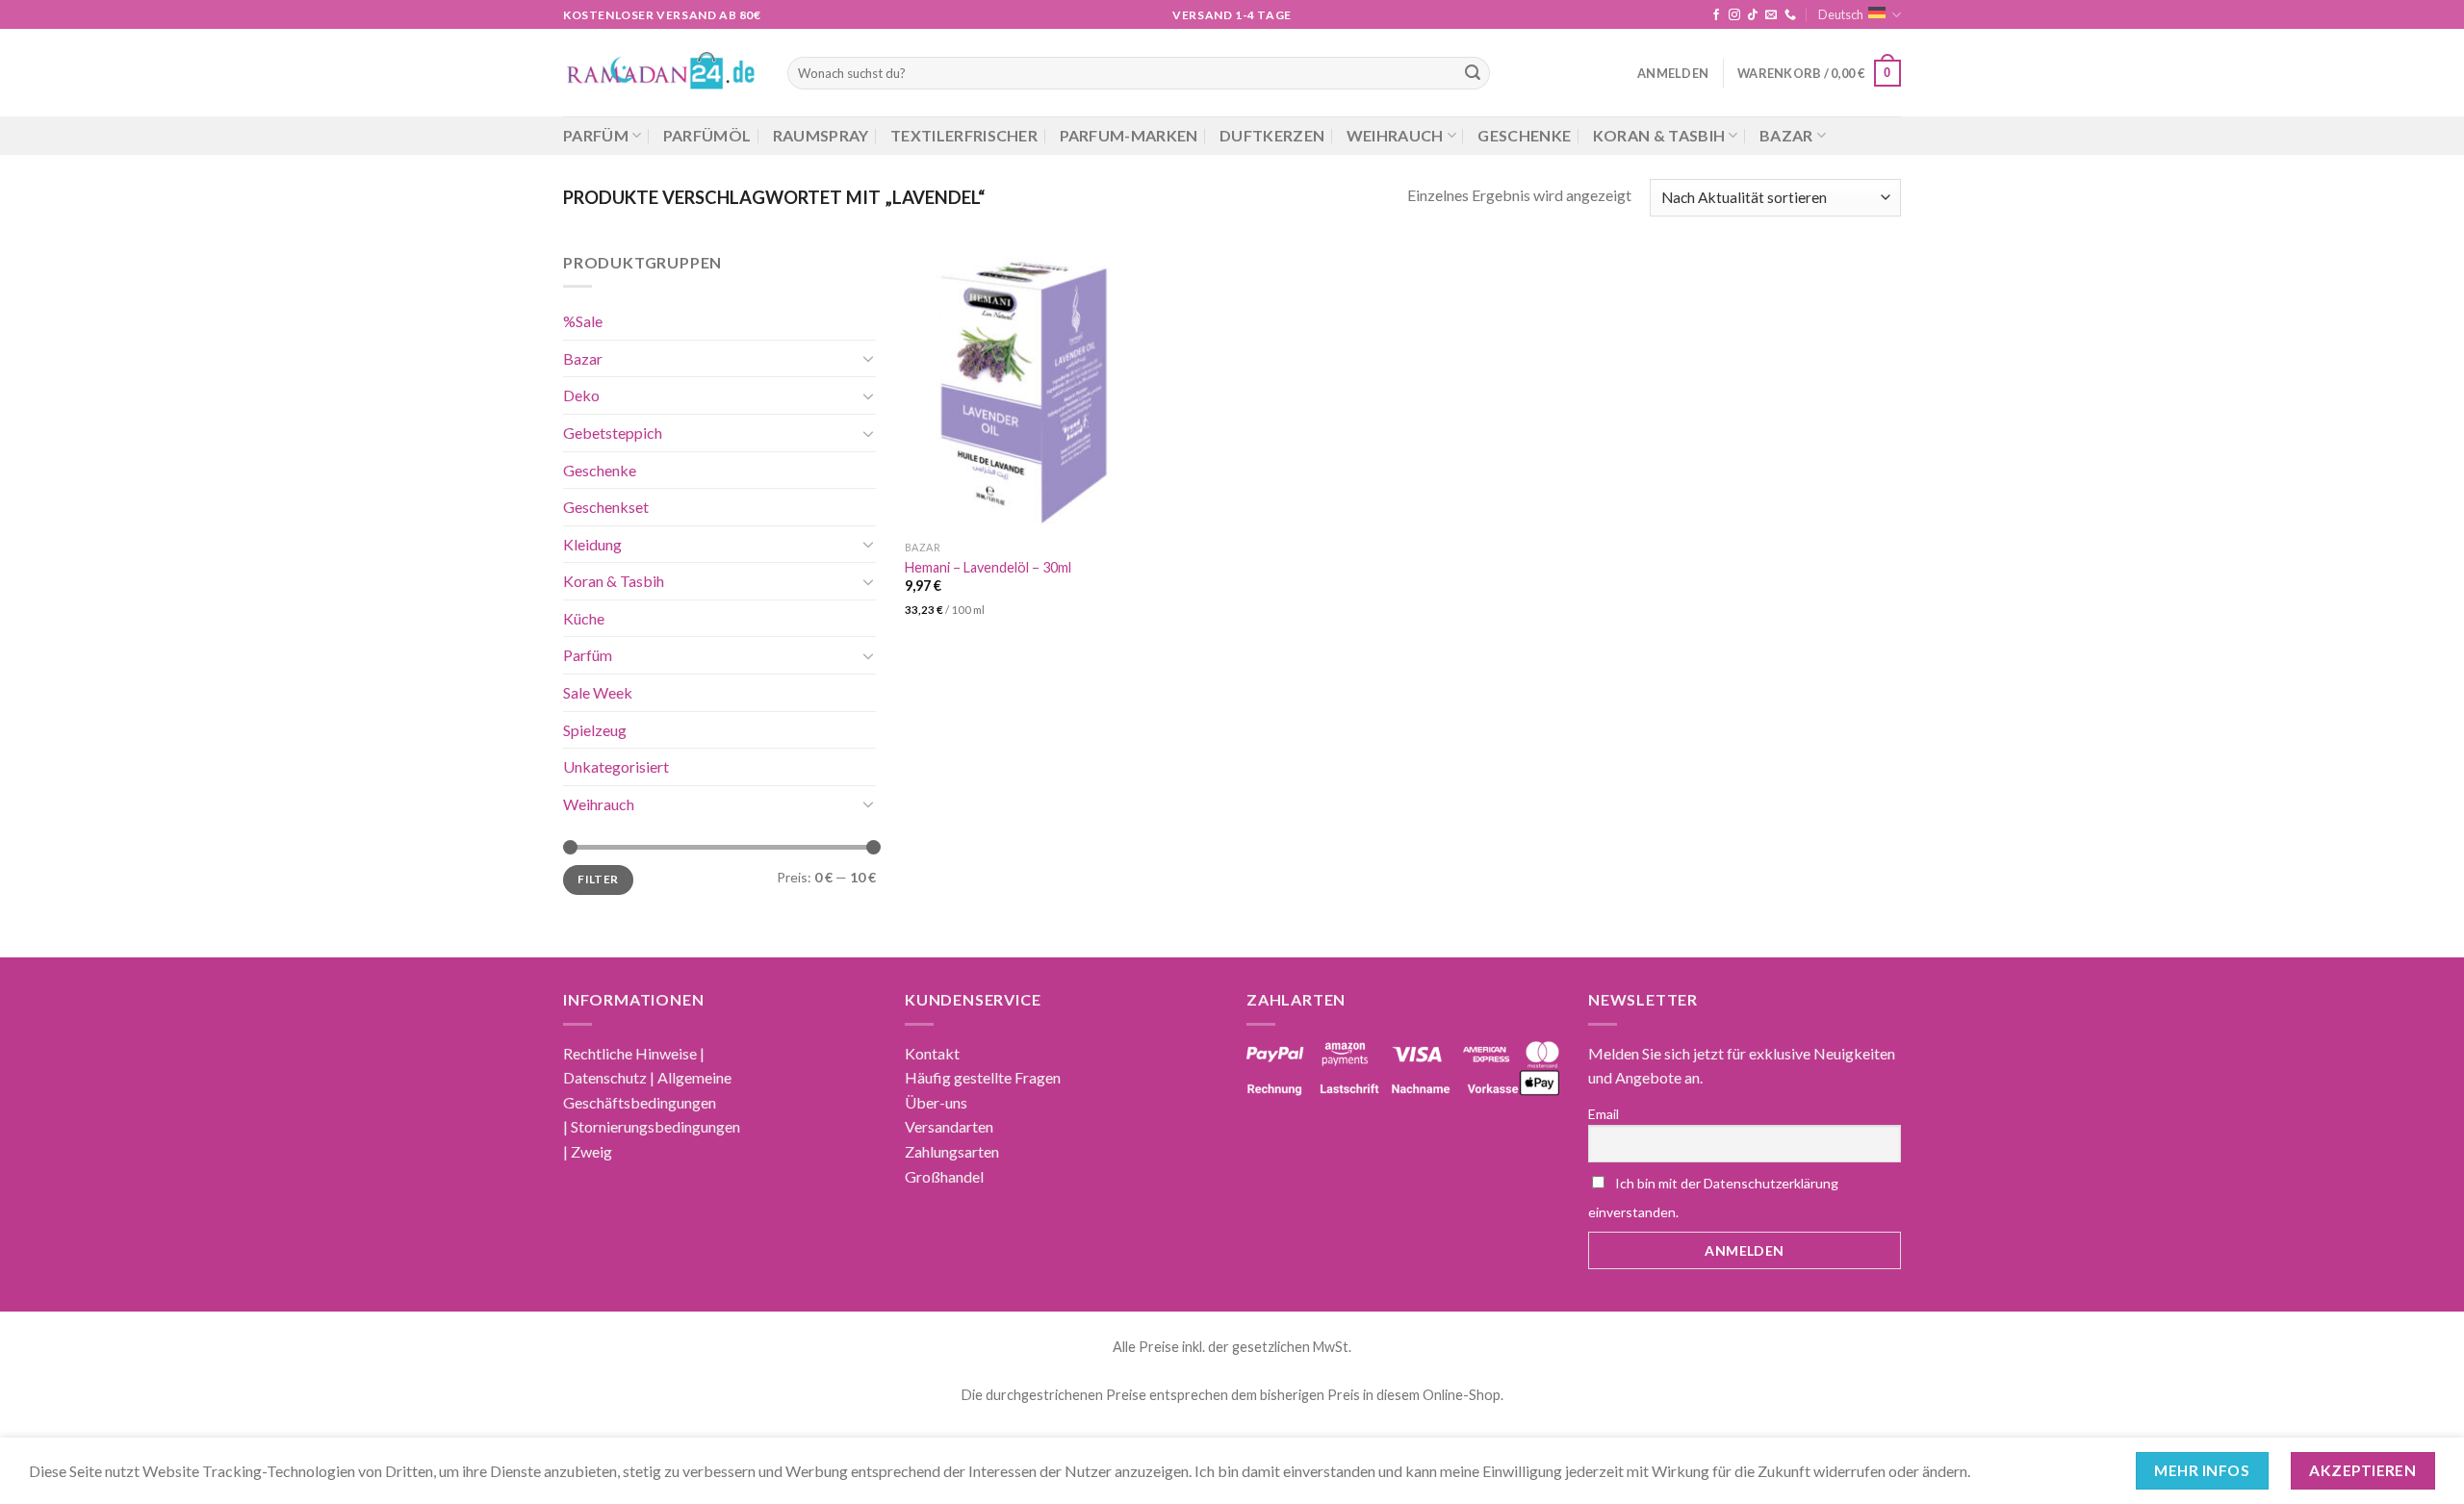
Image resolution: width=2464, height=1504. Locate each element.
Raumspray (821, 135)
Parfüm (596, 135)
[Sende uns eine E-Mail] (1771, 15)
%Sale (583, 321)
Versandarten (949, 1126)
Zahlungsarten (952, 1151)
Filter (598, 879)
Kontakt (932, 1053)
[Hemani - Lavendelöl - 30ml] (1022, 391)
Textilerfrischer (964, 135)
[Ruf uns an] (1790, 15)
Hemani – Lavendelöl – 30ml (988, 567)
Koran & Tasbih (1659, 135)
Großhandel (944, 1176)
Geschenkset (606, 507)
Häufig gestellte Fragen (983, 1077)
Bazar (1786, 135)
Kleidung (592, 543)
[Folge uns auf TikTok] (1753, 15)
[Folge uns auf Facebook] (1716, 15)
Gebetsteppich (613, 432)
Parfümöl (707, 135)
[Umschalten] (868, 358)
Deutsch (1841, 14)
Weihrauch (1395, 135)
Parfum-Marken (1129, 135)
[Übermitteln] (1473, 73)
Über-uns (936, 1102)
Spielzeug (595, 729)
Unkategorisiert (616, 766)
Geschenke (1524, 135)
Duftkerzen (1272, 135)
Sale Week (598, 692)
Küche (584, 617)
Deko (581, 395)
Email (1604, 1114)
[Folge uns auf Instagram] (1734, 15)
